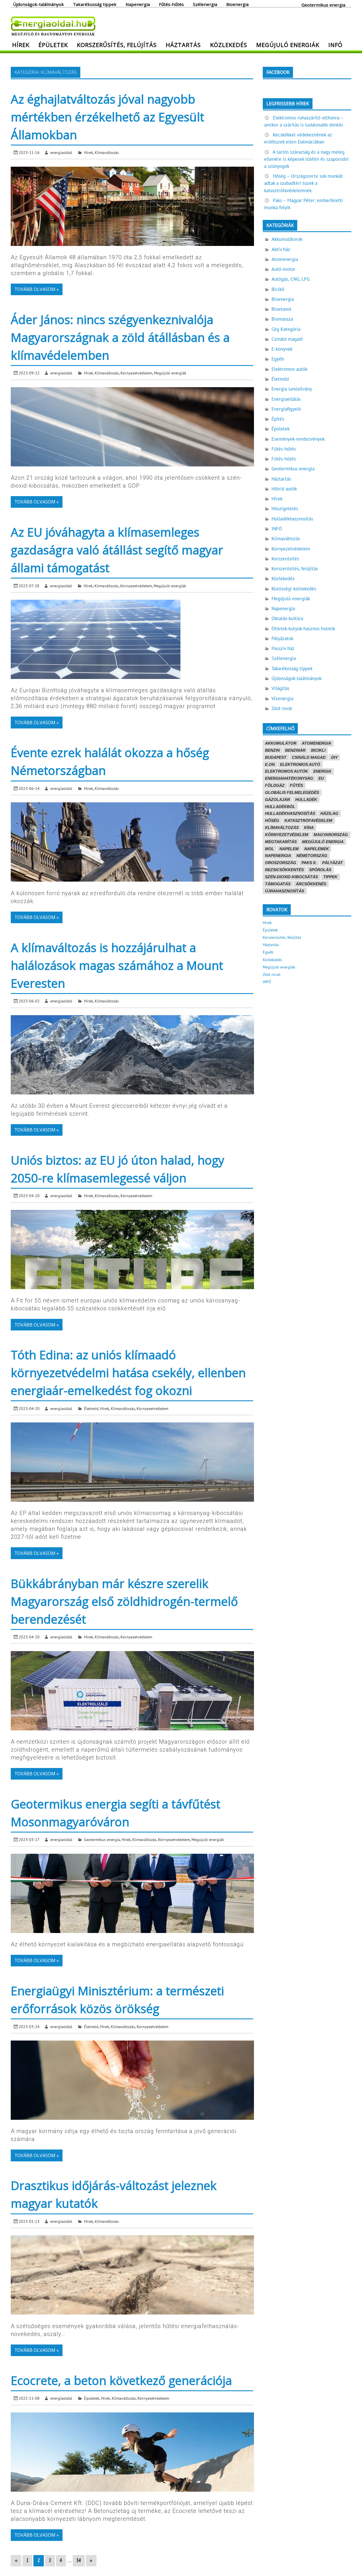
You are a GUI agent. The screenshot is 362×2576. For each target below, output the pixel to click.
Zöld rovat (282, 708)
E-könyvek (282, 349)
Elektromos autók (289, 369)
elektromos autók (286, 771)
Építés (278, 419)
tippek (330, 877)
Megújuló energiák (288, 45)
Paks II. (309, 863)
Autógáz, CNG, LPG (291, 279)
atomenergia (316, 743)
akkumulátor (281, 743)
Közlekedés (229, 45)
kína (309, 828)
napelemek (317, 849)
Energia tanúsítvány (292, 389)
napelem (289, 849)
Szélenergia (205, 4)
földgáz (275, 785)
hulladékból (280, 807)
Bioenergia (237, 4)
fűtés (296, 785)
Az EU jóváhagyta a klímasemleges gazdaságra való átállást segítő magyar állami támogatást (117, 550)
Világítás (280, 688)
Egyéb (278, 359)
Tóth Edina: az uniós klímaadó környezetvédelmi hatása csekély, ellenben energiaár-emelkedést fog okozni (128, 1372)
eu (321, 778)
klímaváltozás (282, 828)
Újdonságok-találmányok (38, 4)
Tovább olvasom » (37, 289)
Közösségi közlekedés (294, 589)
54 (79, 2561)
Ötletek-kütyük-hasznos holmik (303, 629)
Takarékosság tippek (95, 4)
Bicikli (278, 289)
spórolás (320, 870)
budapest (276, 757)
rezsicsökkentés (284, 870)
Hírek (21, 45)
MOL (270, 849)
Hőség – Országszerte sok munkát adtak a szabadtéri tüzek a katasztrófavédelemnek (303, 183)
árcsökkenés (311, 884)
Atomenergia (285, 259)
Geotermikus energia (323, 5)
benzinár (295, 750)
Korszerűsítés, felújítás (117, 45)
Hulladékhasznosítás (292, 519)
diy (334, 757)
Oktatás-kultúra (287, 618)
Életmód (91, 1408)
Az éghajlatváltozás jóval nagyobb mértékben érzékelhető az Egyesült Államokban (107, 117)
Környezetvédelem (136, 373)
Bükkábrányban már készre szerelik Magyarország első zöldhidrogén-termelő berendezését (124, 1601)
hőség (272, 820)
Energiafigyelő (286, 409)
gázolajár (277, 800)
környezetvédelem (287, 835)
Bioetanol (281, 309)
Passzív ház (283, 648)
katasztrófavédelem (308, 820)
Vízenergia (282, 698)
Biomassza (282, 319)
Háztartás (183, 45)
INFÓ (335, 45)
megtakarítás (281, 842)
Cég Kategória (286, 329)
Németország (312, 856)
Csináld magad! (287, 339)
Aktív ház (281, 249)
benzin (272, 750)
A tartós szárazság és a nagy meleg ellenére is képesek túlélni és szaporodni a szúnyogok (306, 159)
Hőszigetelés (285, 509)
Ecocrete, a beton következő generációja (121, 2380)
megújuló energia (323, 842)
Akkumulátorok (287, 239)
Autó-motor (283, 269)
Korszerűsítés (285, 559)
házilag (329, 813)
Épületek (53, 45)
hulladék (306, 800)
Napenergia (138, 4)
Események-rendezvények (298, 439)
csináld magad (309, 757)
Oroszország (281, 863)
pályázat (332, 863)
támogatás (278, 884)
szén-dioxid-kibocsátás (291, 877)
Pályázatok (282, 638)
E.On (270, 764)
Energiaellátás (286, 399)
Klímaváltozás (107, 152)
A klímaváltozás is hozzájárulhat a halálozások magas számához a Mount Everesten (117, 965)
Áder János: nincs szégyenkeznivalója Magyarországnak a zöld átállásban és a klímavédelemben (120, 337)
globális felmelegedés (292, 792)
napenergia (278, 856)
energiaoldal (61, 152)
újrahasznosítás (285, 891)
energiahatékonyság (289, 778)
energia (322, 771)
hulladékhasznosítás (290, 813)
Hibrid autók (284, 489)
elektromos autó (300, 764)
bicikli (318, 750)
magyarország (331, 835)
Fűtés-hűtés (171, 4)
